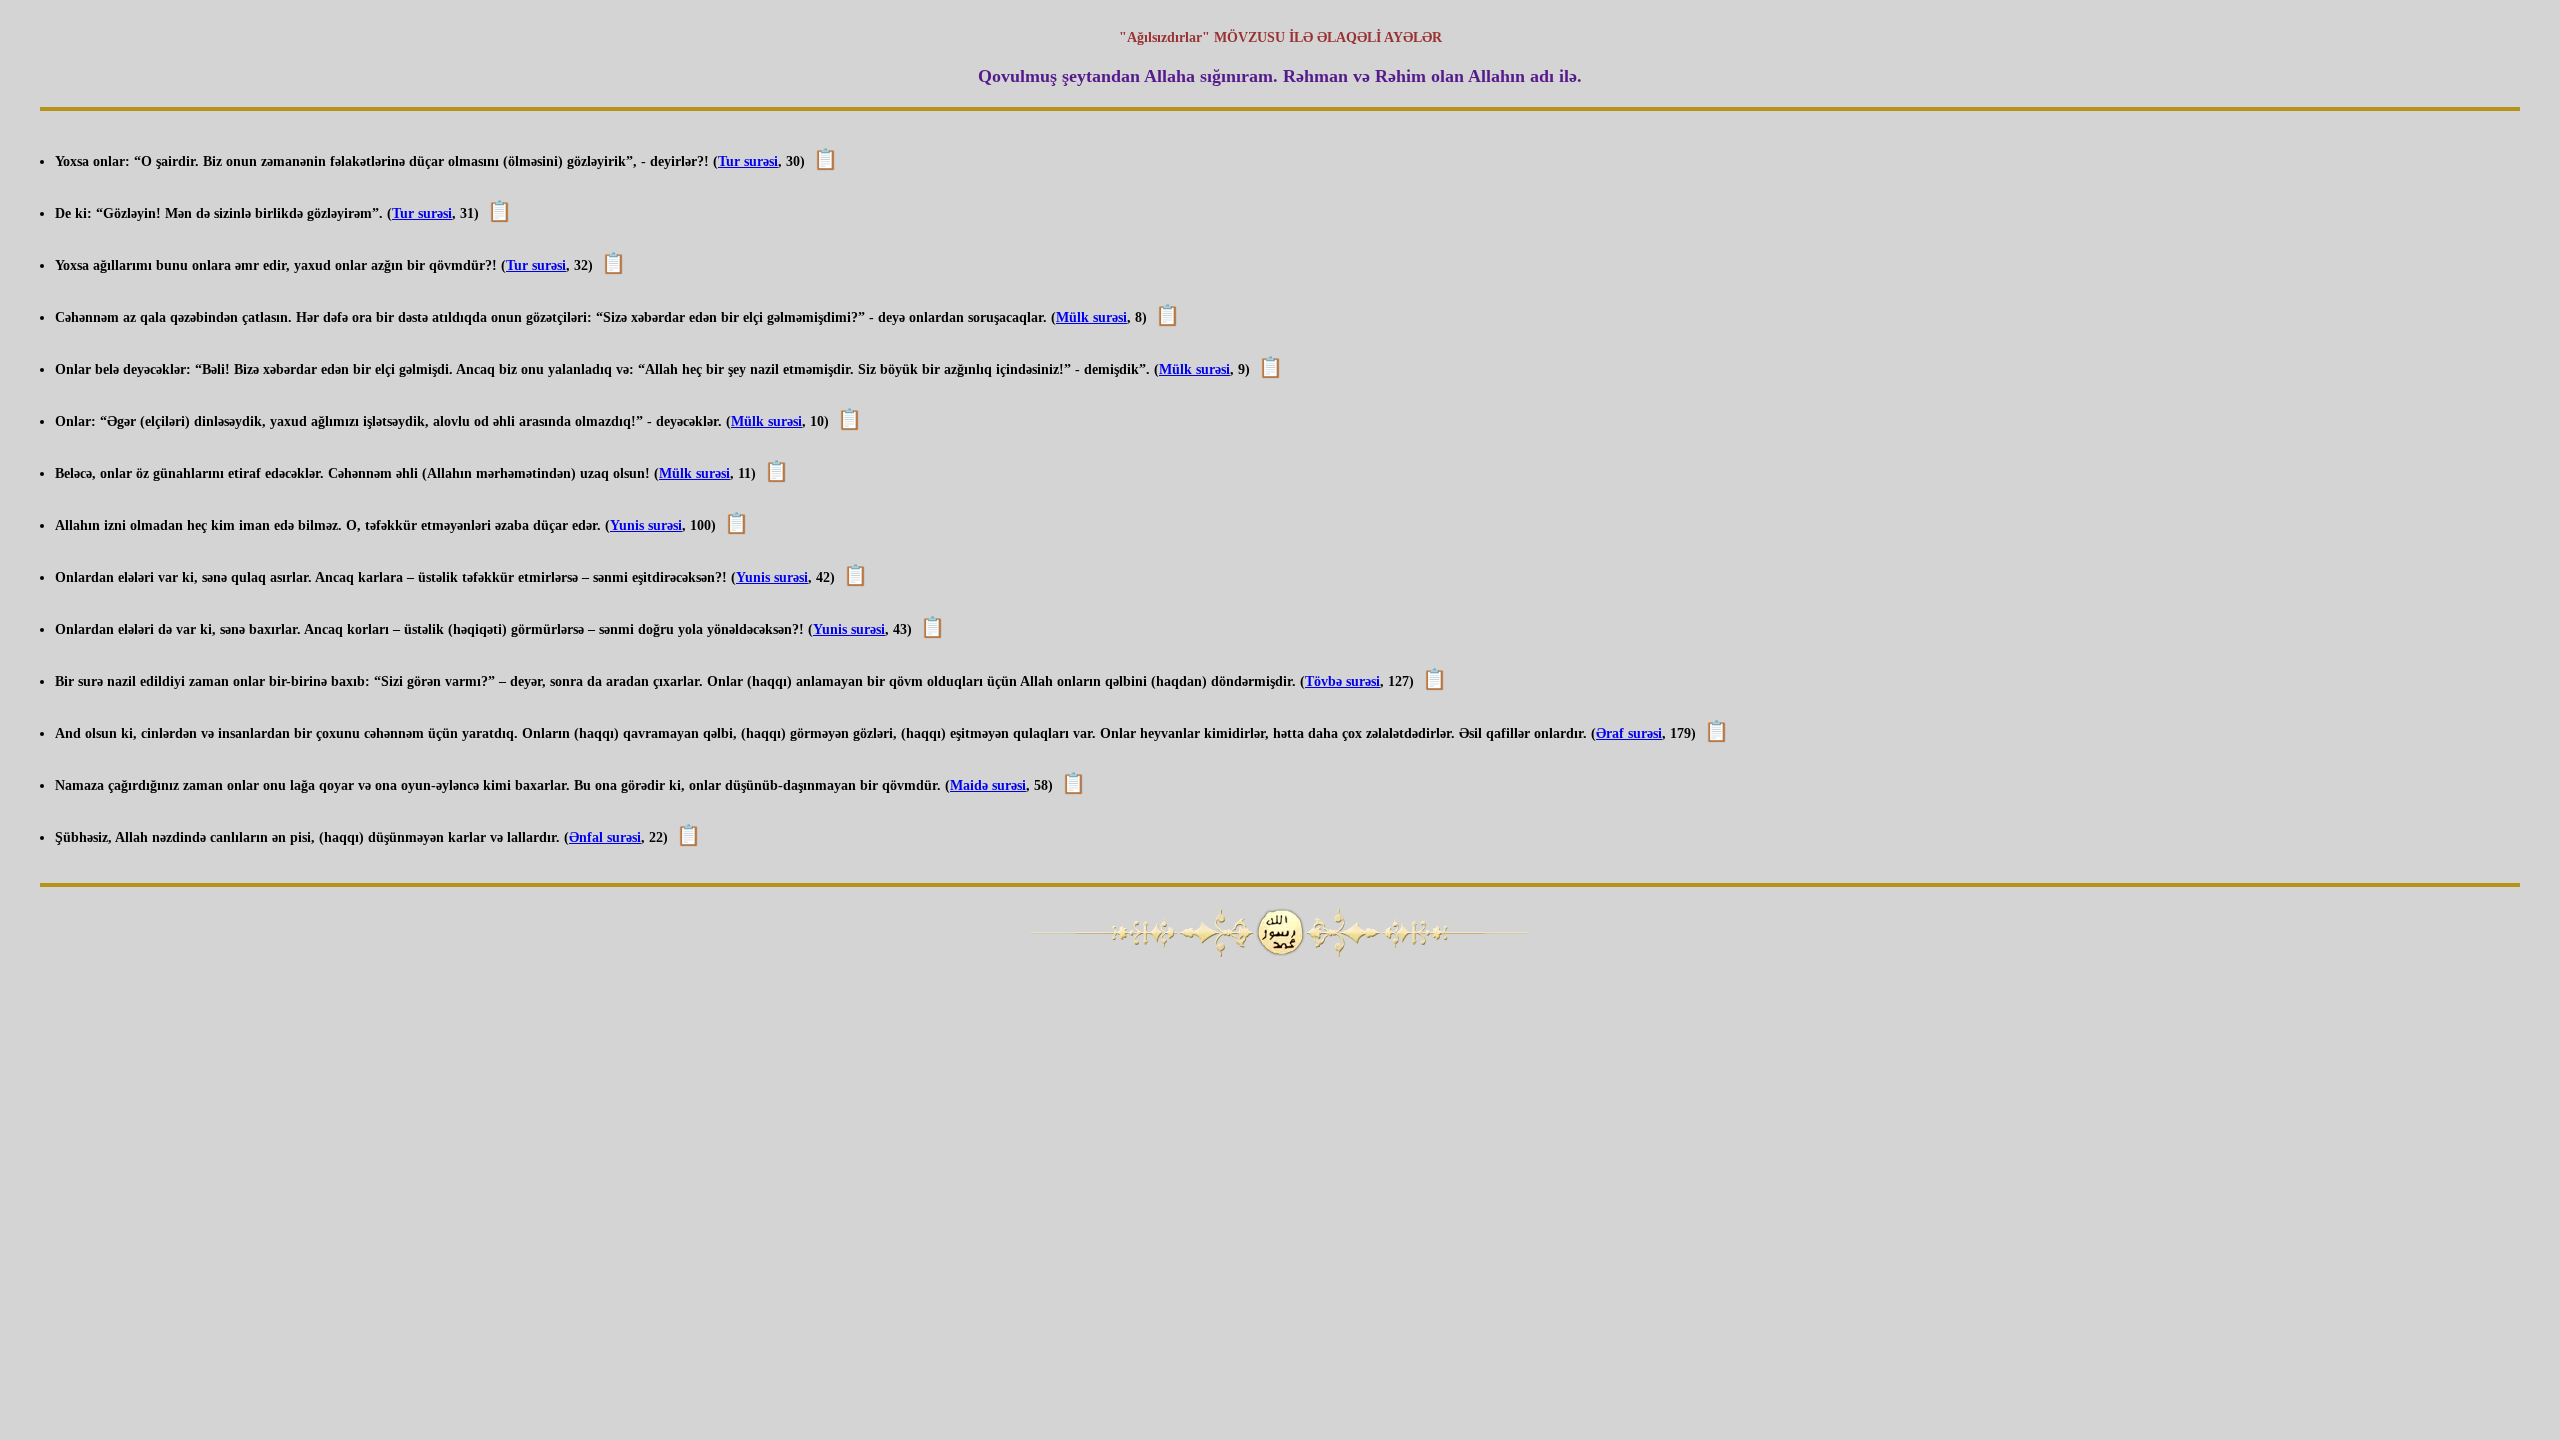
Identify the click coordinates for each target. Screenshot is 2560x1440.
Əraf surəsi (1629, 733)
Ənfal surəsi (605, 837)
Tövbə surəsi (1342, 681)
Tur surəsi (748, 161)
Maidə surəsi (988, 785)
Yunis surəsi (646, 525)
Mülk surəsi (1091, 317)
